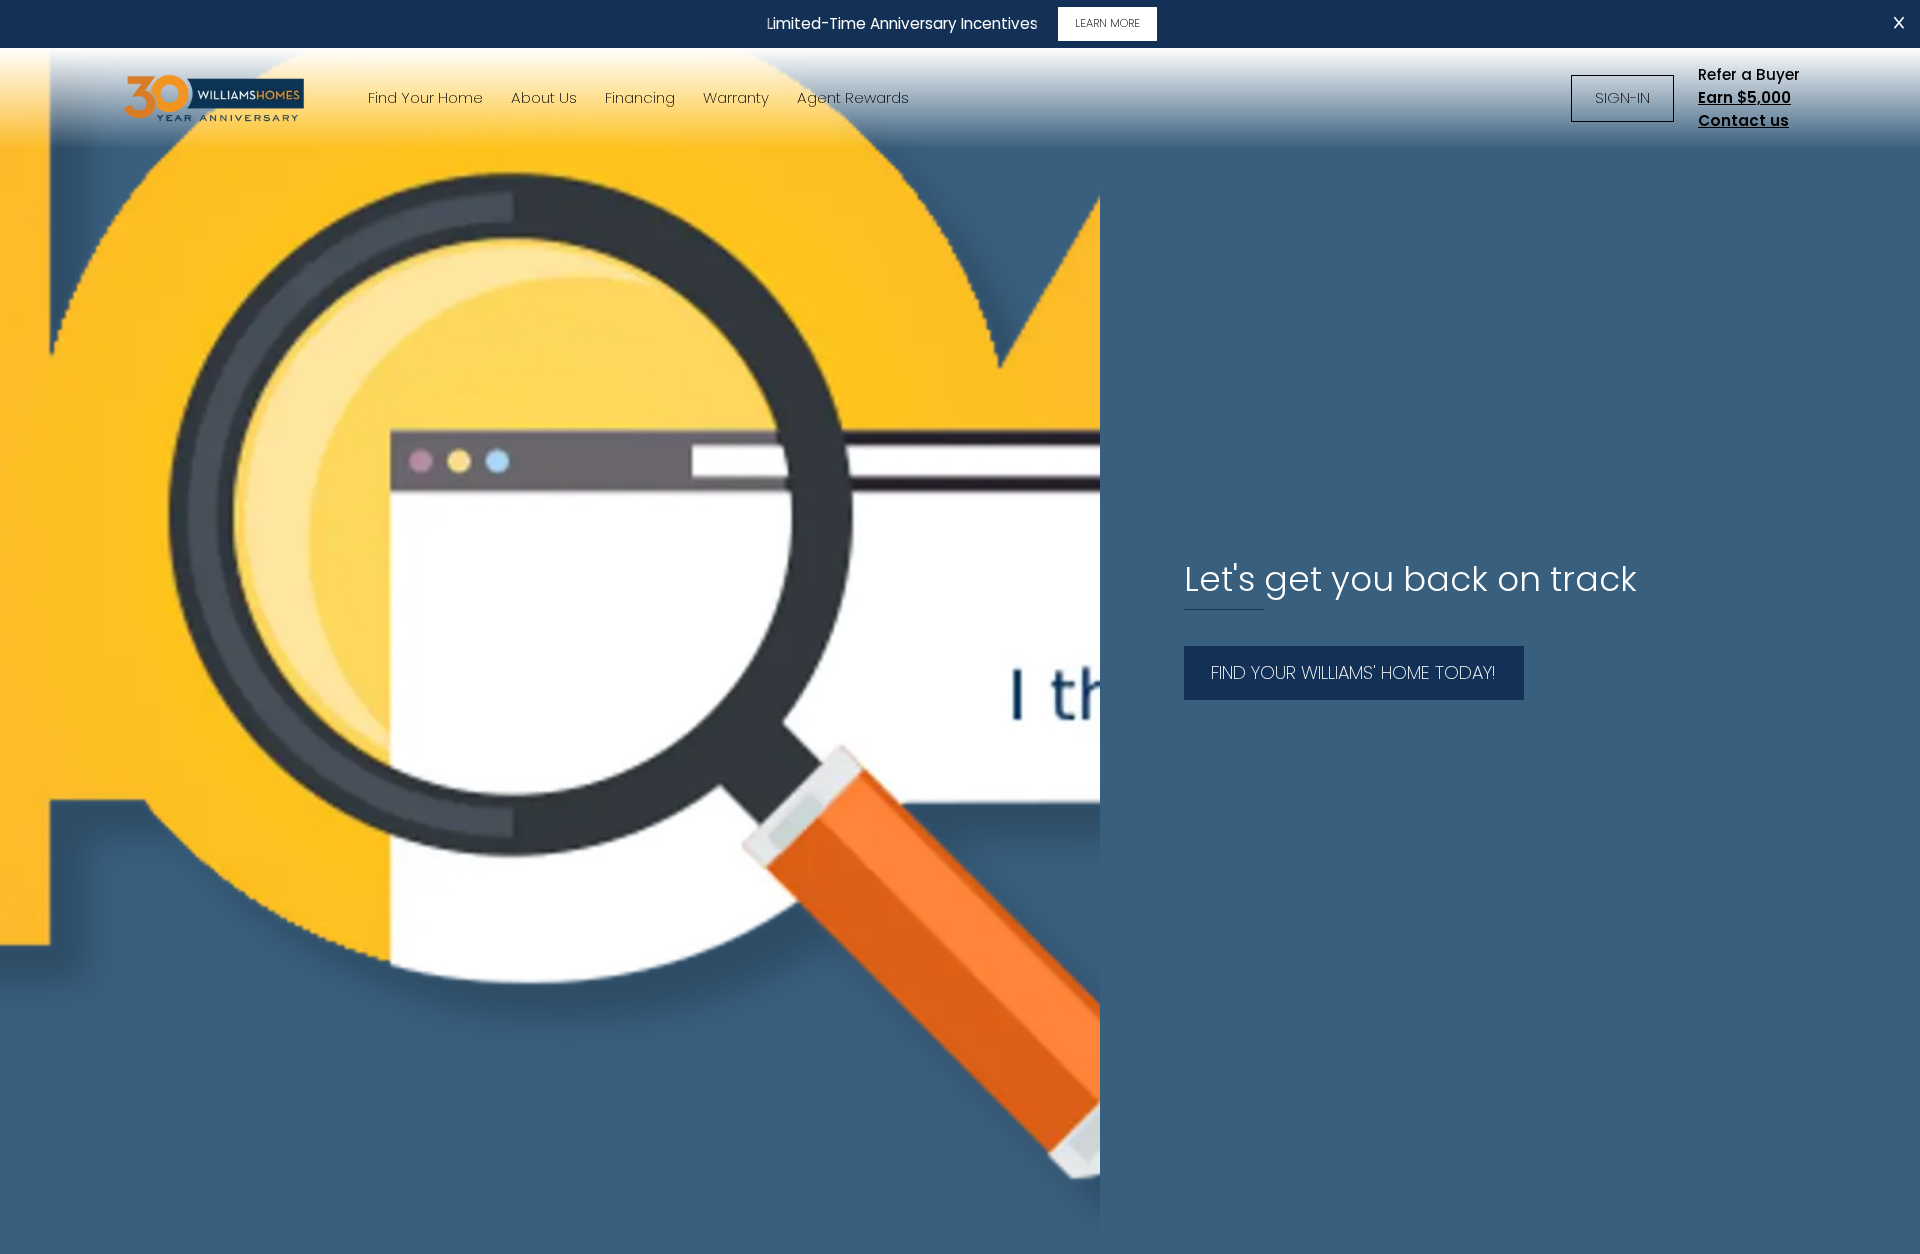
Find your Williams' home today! (1353, 672)
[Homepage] (216, 98)
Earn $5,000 (1744, 97)
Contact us (1743, 120)
